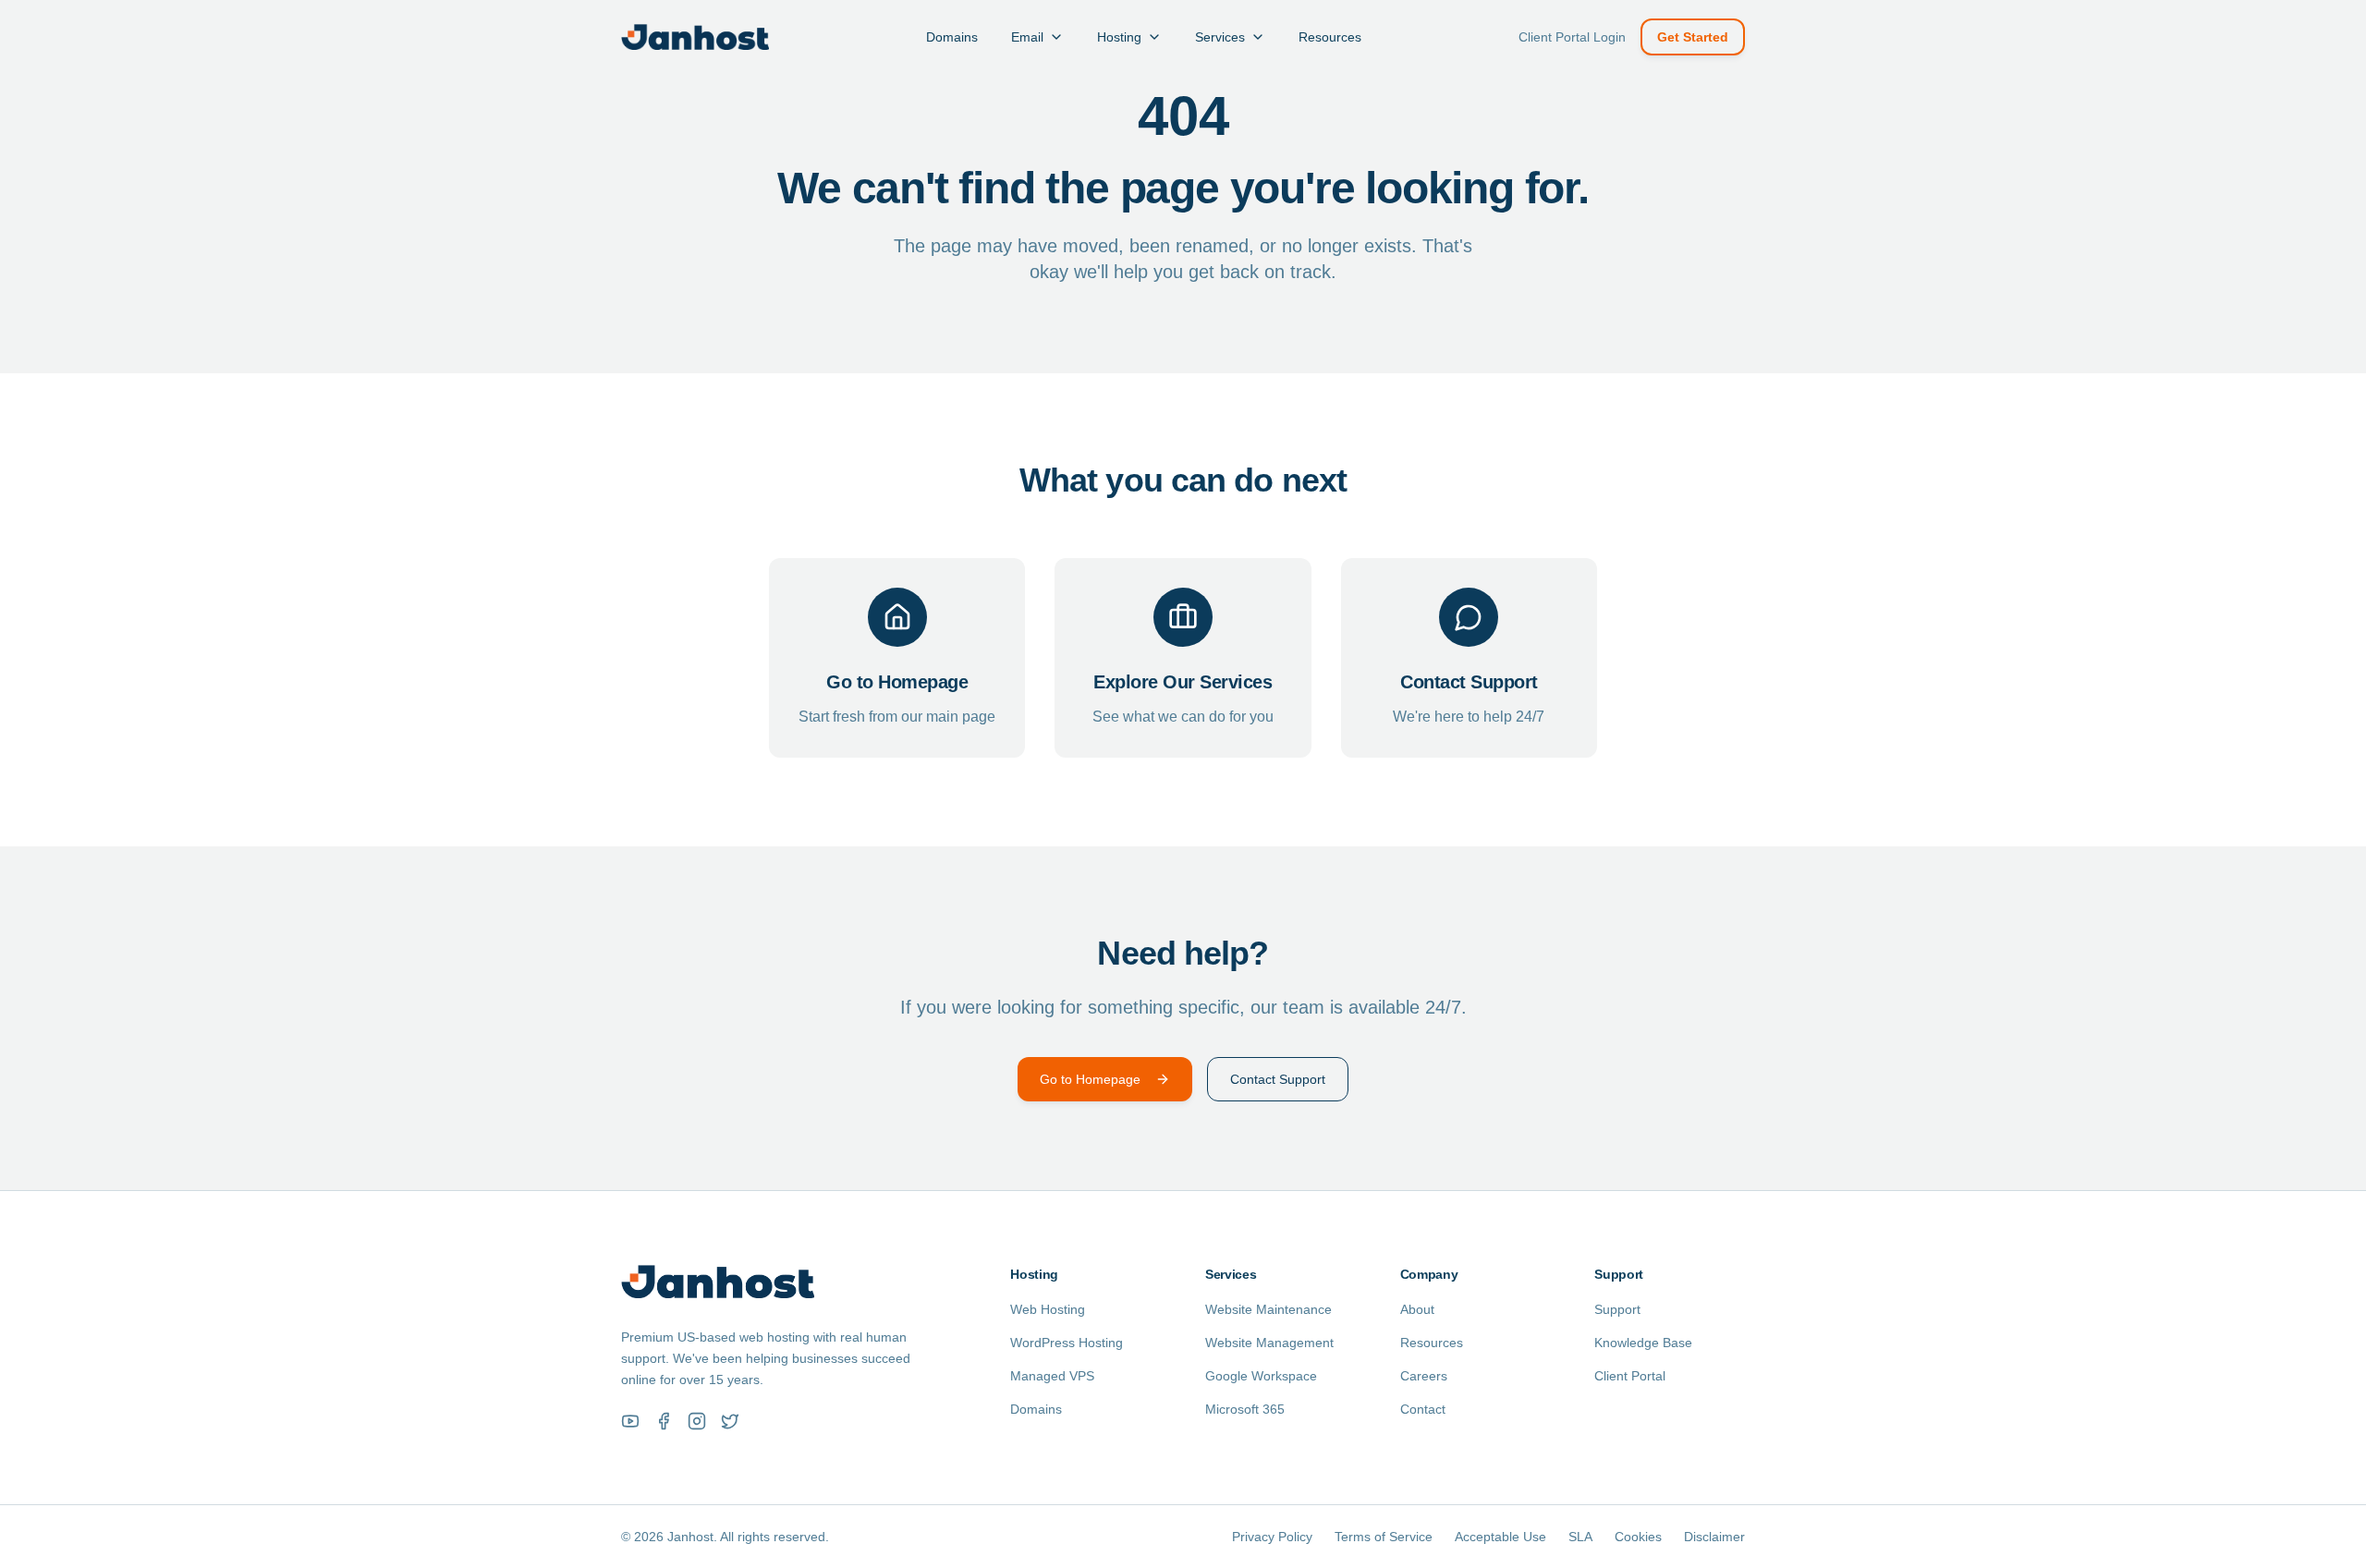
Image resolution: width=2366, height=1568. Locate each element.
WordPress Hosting (1067, 1343)
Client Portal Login (1572, 37)
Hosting (1119, 37)
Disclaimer (1714, 1537)
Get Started (1693, 37)
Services (1220, 37)
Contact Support (1278, 1079)
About (1417, 1309)
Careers (1424, 1376)
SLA (1580, 1537)
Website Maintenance (1268, 1309)
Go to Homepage (1090, 1079)
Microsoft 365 (1245, 1409)
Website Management (1269, 1343)
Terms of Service (1384, 1537)
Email (1027, 37)
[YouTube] (630, 1421)
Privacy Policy (1272, 1537)
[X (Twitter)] (730, 1421)
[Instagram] (697, 1421)
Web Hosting (1048, 1309)
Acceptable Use (1500, 1537)
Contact (1423, 1409)
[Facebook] (664, 1421)
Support (1617, 1309)
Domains (952, 37)
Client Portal (1630, 1376)
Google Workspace (1261, 1376)
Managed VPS (1052, 1376)
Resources (1330, 37)
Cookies (1638, 1537)
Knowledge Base (1643, 1343)
